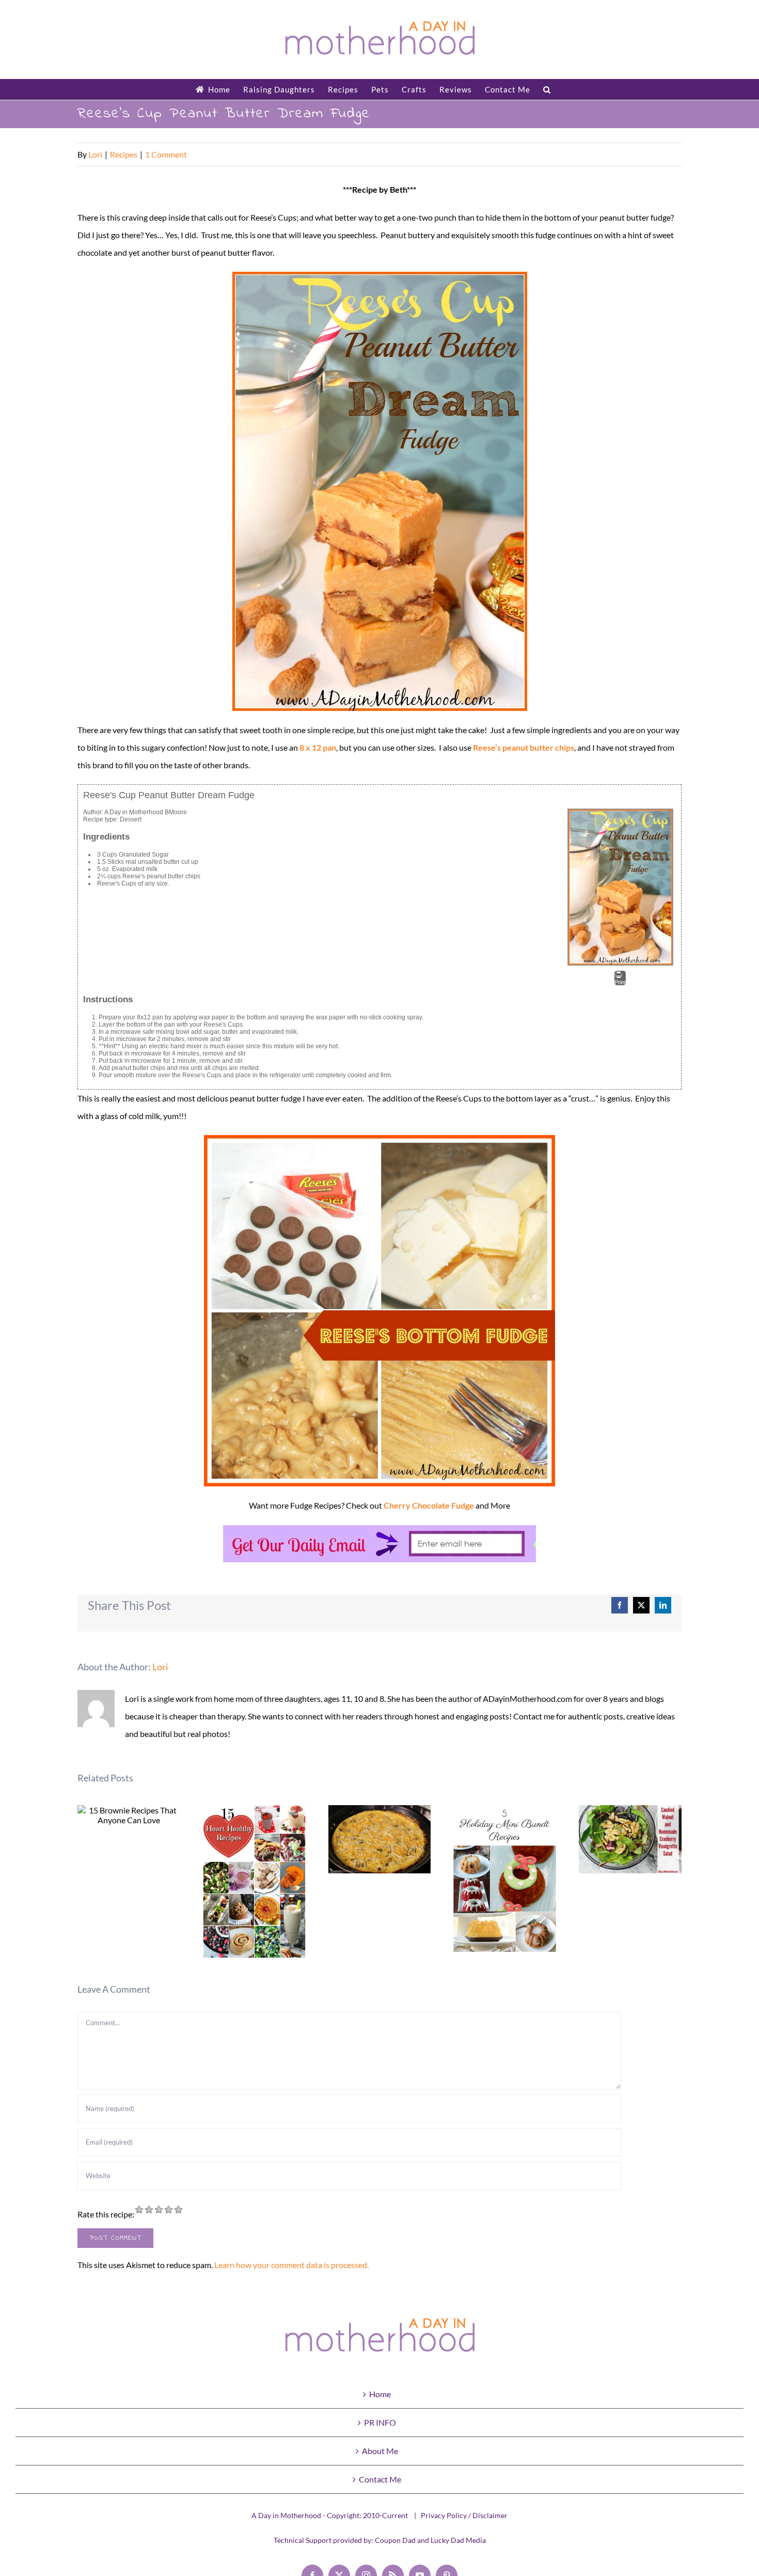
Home (380, 2394)
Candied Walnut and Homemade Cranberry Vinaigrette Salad (630, 1840)
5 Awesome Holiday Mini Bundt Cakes (505, 1878)
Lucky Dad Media (458, 2540)
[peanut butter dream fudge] (379, 491)
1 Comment (166, 154)
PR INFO (380, 2422)
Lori (95, 154)
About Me (380, 2451)
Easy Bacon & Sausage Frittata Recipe (380, 1840)
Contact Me (380, 2479)
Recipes (124, 154)
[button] (547, 89)
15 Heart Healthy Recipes (254, 1881)
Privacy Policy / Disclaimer (464, 2515)
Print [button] (620, 982)
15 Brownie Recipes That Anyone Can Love (129, 1815)
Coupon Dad (395, 2540)
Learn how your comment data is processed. (291, 2265)
